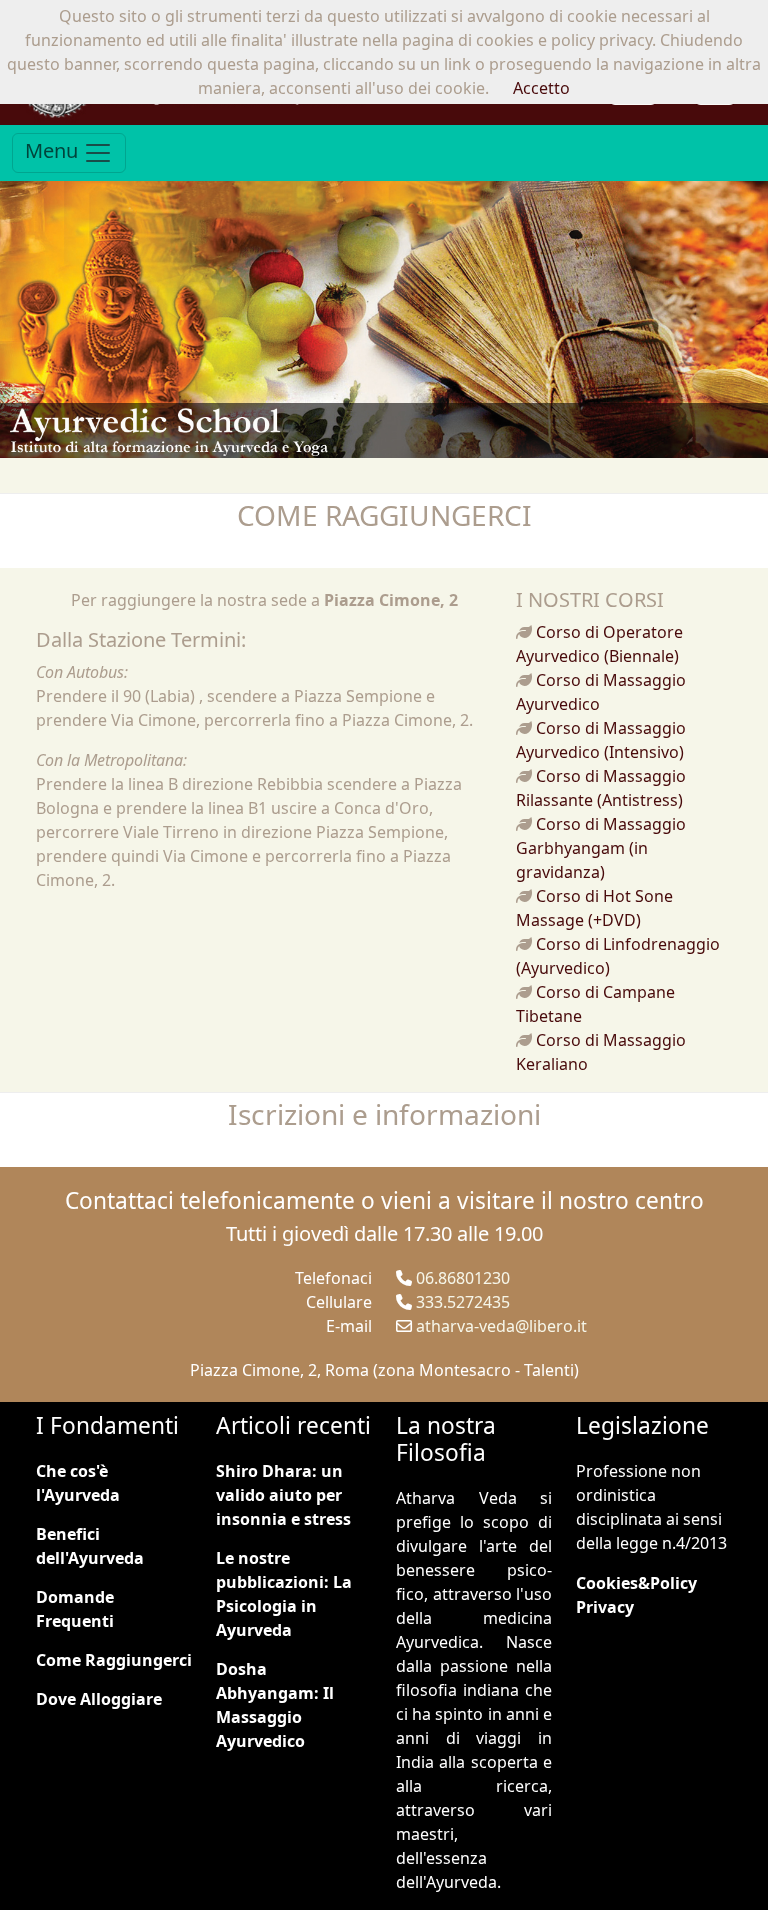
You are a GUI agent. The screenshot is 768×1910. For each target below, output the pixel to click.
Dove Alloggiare (99, 1699)
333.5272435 (463, 1302)
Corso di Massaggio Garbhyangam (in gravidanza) (601, 848)
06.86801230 (463, 1278)
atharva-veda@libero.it (501, 1326)
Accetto (541, 88)
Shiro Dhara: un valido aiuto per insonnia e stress (283, 1495)
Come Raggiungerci (114, 1660)
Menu (54, 151)
